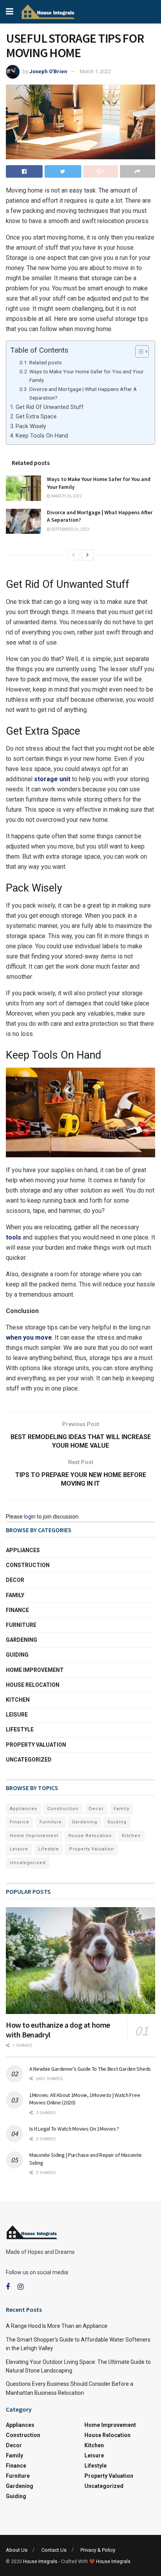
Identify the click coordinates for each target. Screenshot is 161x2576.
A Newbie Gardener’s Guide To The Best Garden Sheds (91, 2069)
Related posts (46, 362)
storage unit (52, 779)
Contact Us (54, 2550)
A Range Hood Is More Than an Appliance (57, 2326)
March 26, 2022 (66, 496)
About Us (17, 2550)
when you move (29, 1338)
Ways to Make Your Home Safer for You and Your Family (87, 376)
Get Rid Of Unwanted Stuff (50, 407)
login (30, 1517)
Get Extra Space (36, 417)
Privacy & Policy (98, 2550)
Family (15, 1595)
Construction (28, 1565)
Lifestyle (20, 1729)
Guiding (17, 1655)
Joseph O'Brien (48, 71)
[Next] (88, 555)
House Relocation (33, 1685)
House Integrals (40, 2562)
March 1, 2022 (95, 71)
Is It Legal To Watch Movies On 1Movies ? (74, 2129)
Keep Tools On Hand (42, 436)
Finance (17, 1610)
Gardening (21, 1640)
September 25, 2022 (70, 529)
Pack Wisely (31, 426)
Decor (15, 1580)
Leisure (17, 1715)
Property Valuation (36, 1745)
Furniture (21, 1625)
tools (13, 1237)
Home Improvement (35, 1670)
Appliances (23, 1550)
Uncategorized (29, 1760)
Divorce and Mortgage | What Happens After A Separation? (83, 393)
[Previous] (73, 555)
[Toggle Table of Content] (138, 351)
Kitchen (18, 1700)
